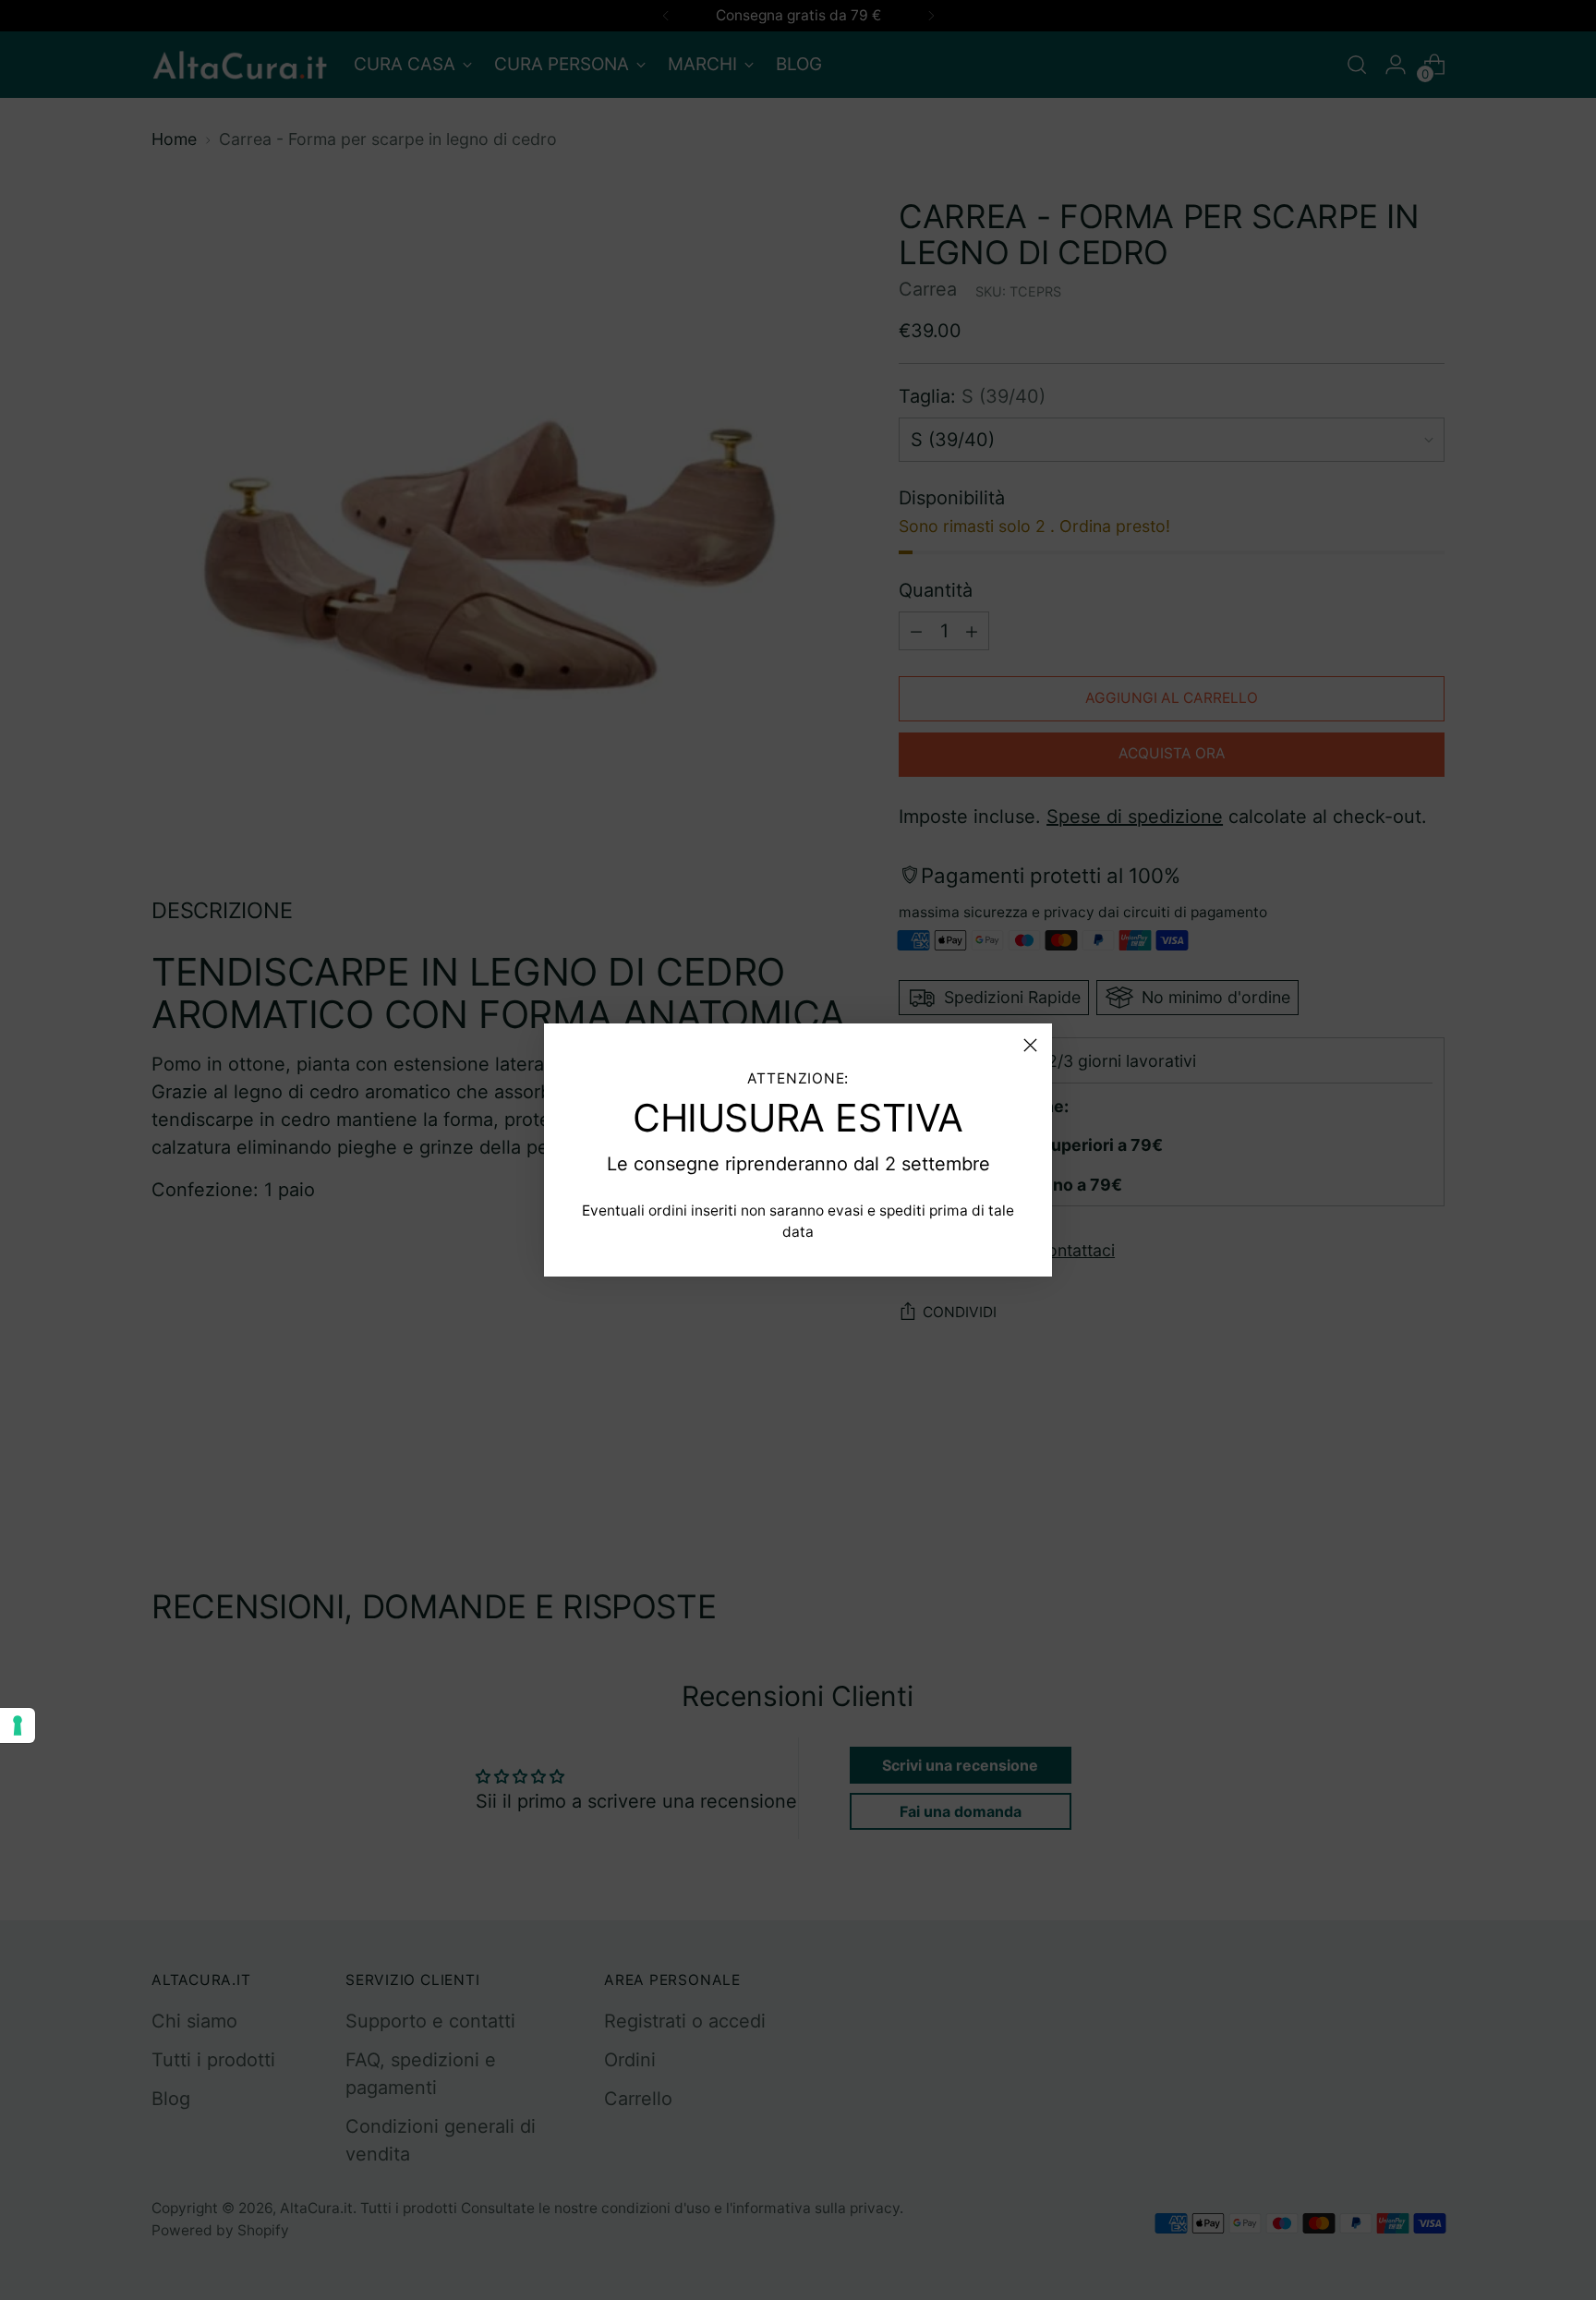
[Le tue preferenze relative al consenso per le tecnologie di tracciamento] (18, 1725)
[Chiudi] (1030, 1045)
